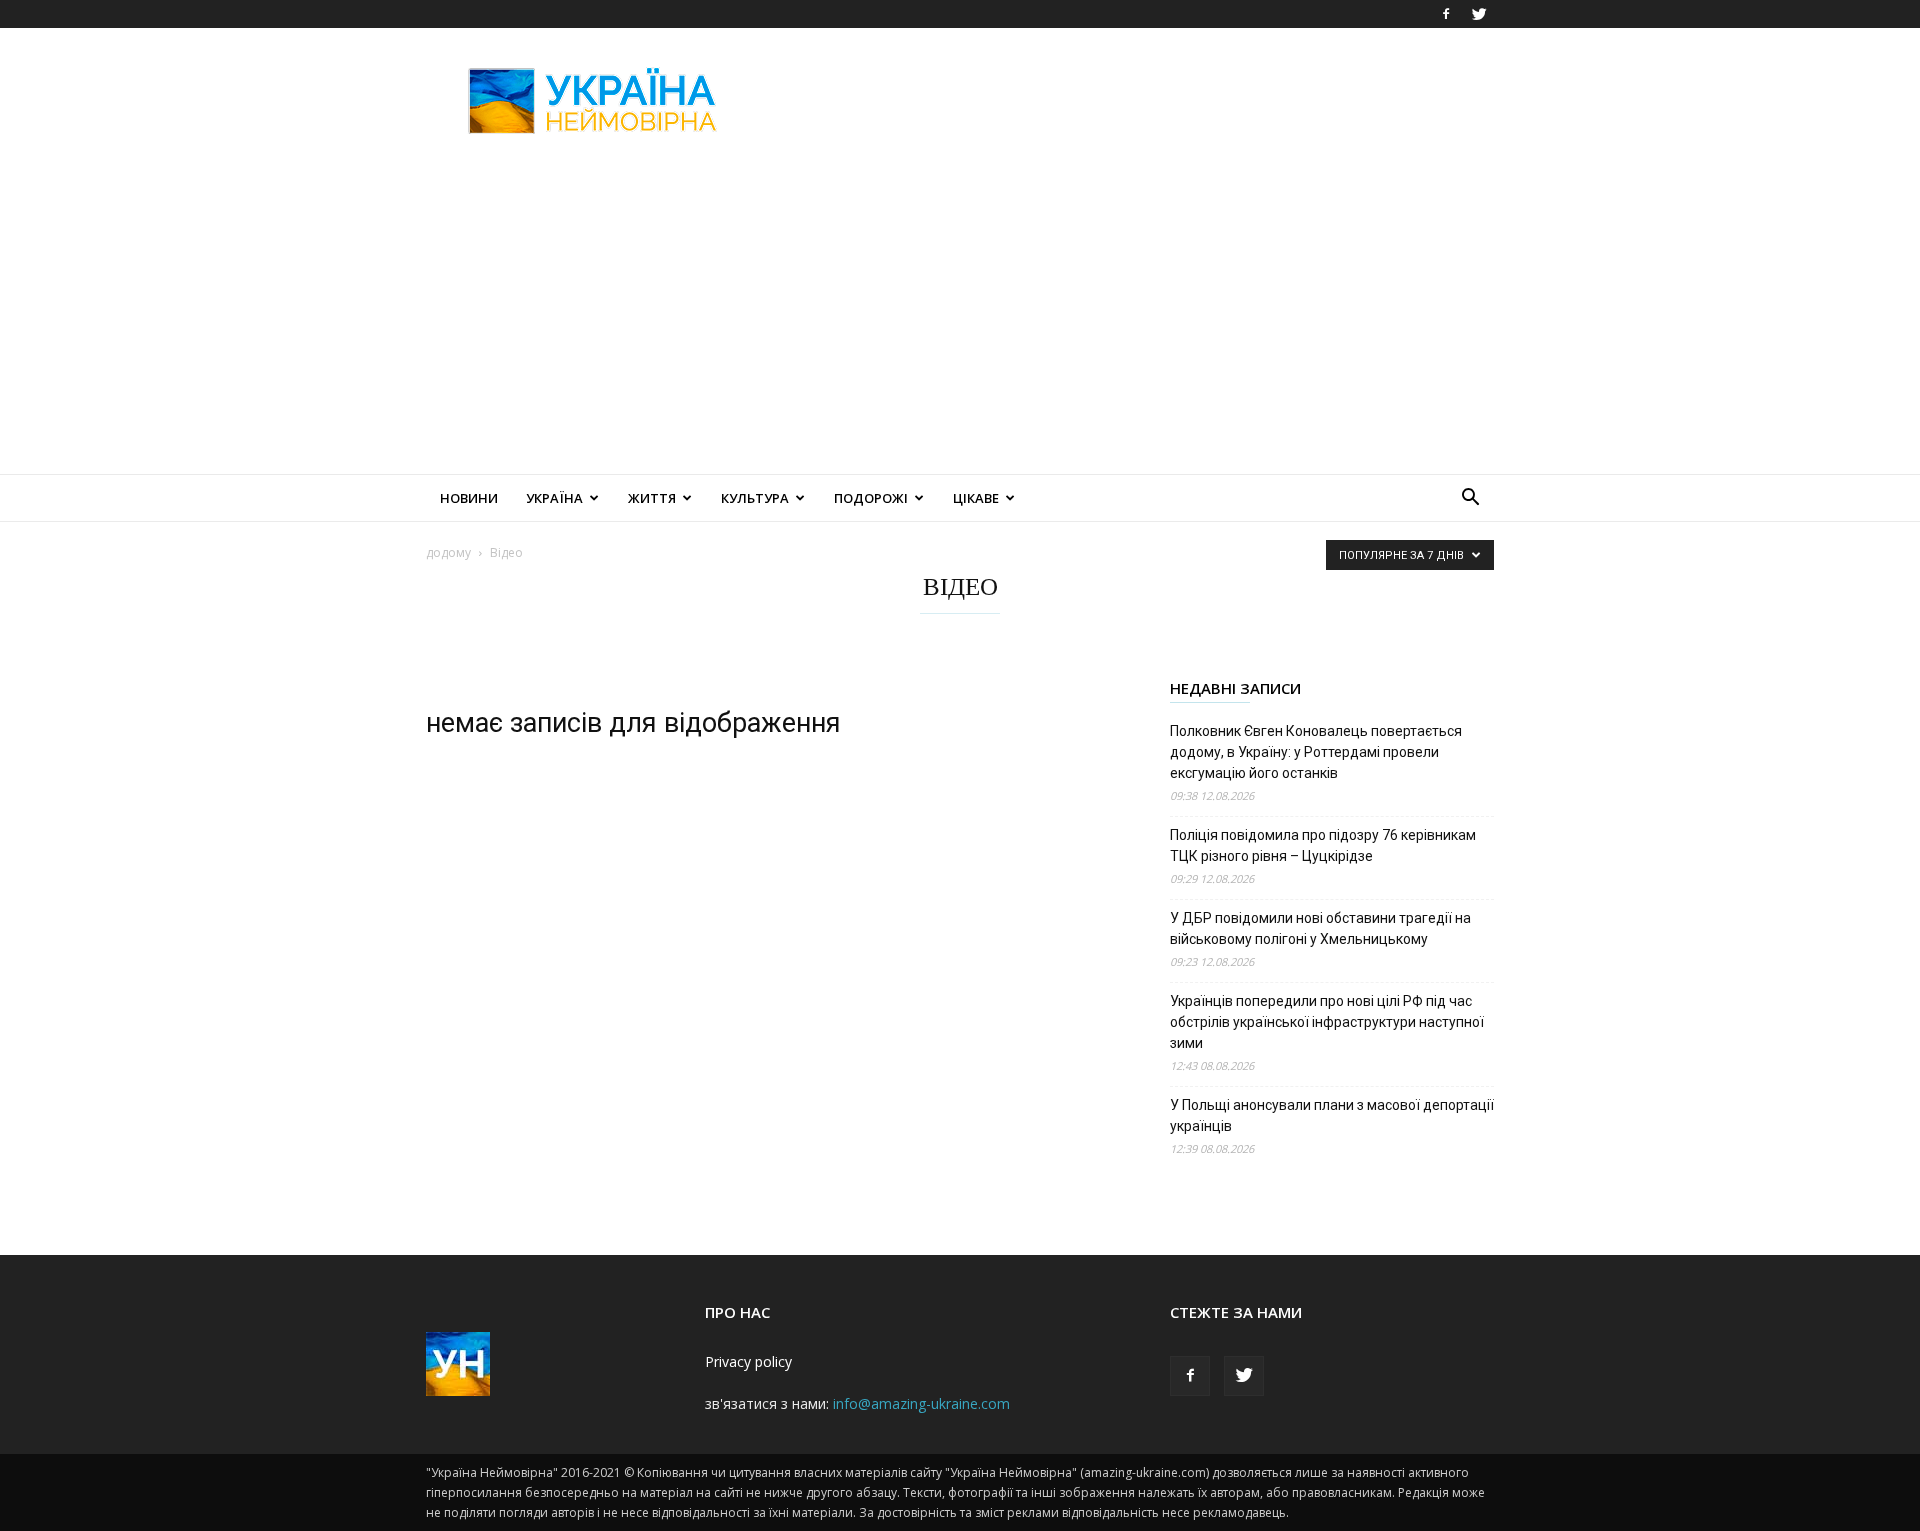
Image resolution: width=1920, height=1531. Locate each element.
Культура (755, 498)
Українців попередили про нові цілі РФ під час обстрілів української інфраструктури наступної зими (1327, 1022)
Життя (652, 498)
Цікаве (976, 498)
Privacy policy (748, 1361)
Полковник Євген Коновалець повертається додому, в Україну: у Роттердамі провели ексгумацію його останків (1316, 752)
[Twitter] (1479, 14)
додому (448, 552)
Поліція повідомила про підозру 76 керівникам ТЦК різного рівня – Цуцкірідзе (1323, 845)
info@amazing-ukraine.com (921, 1403)
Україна (554, 498)
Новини (469, 498)
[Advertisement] (1130, 101)
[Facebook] (1446, 14)
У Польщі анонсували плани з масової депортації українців (1332, 1115)
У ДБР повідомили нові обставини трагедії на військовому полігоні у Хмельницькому (1320, 928)
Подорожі (871, 498)
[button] (1470, 499)
